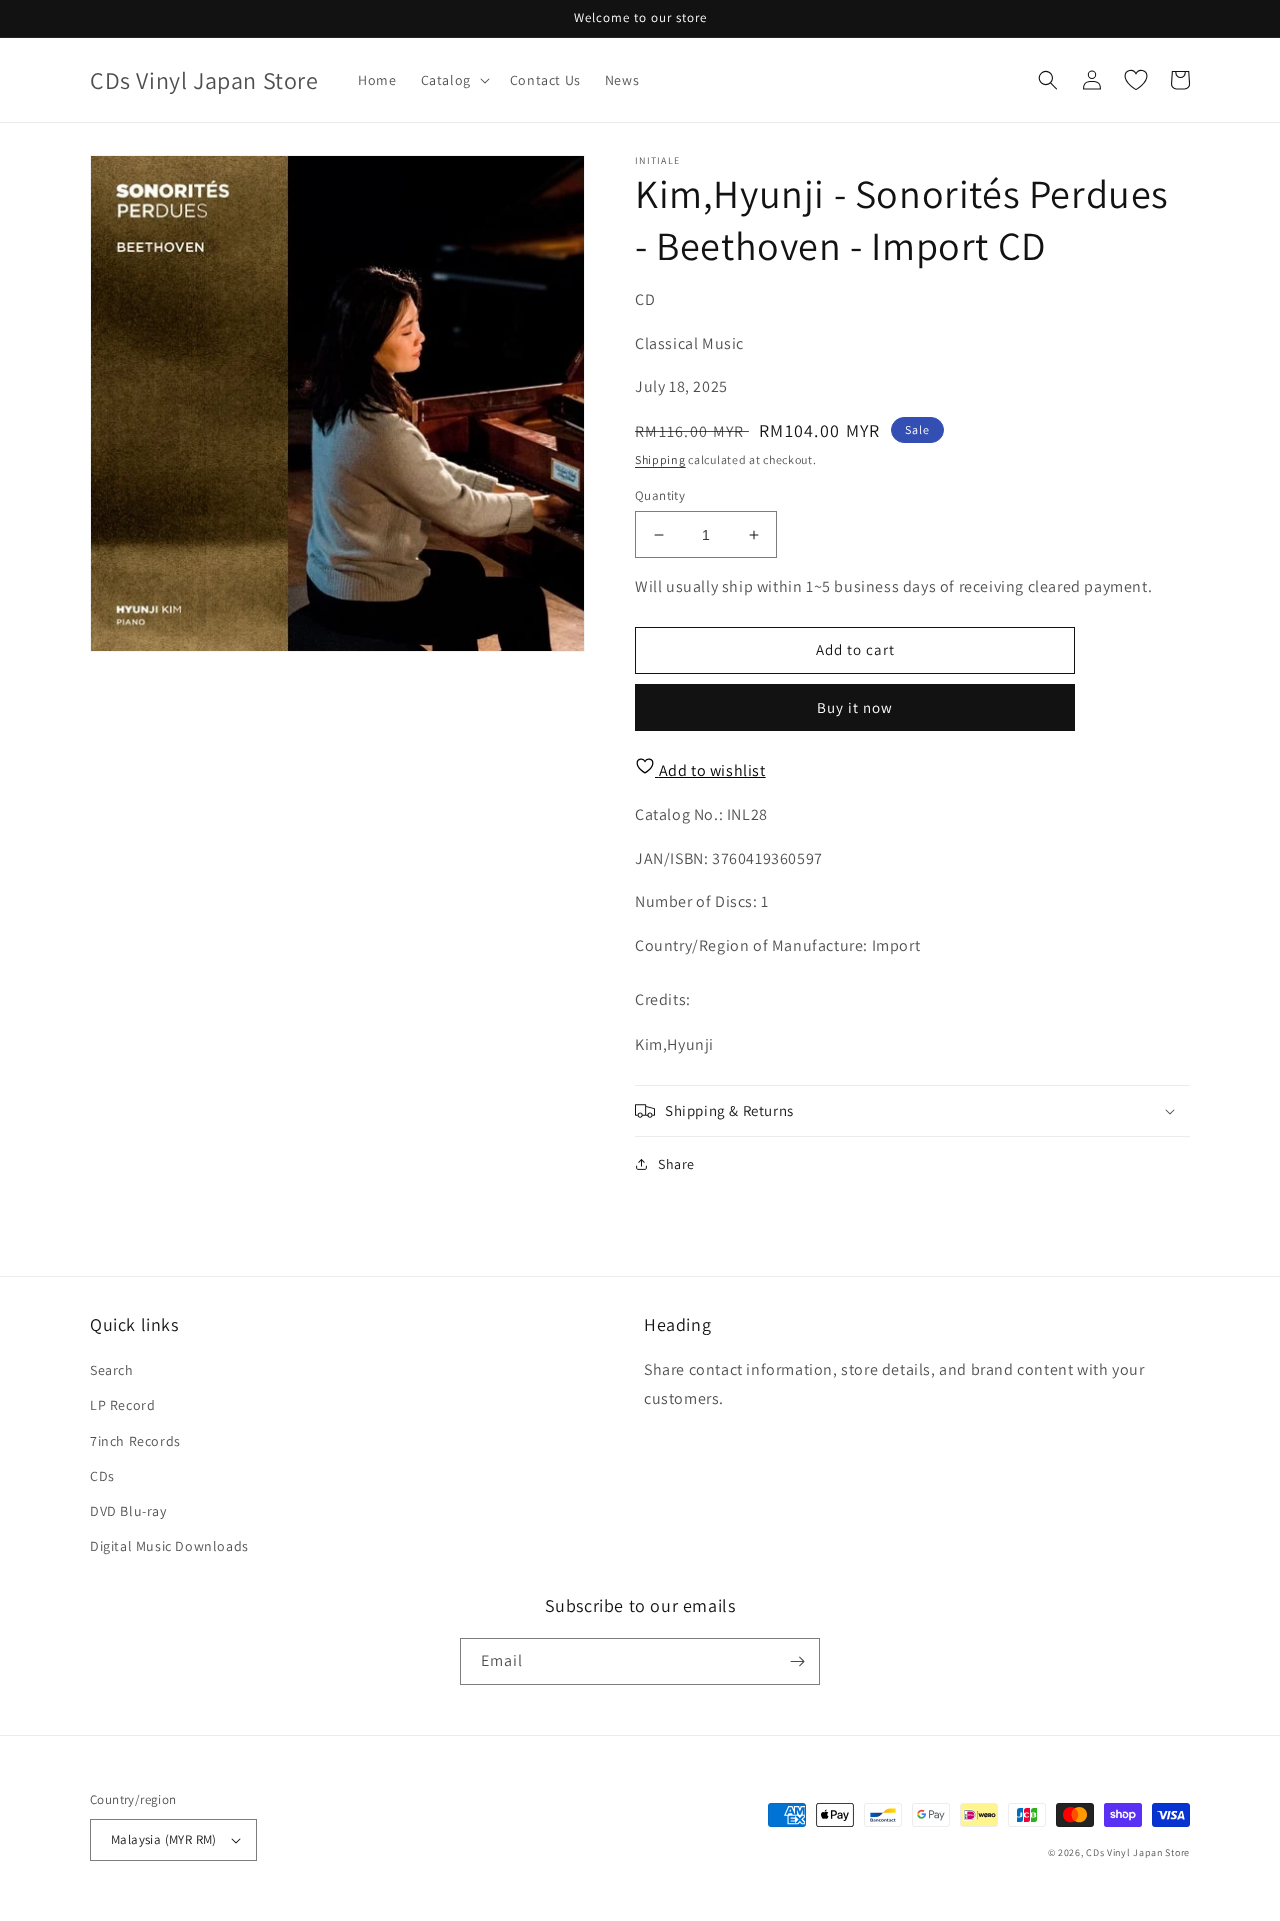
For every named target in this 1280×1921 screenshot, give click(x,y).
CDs (102, 1476)
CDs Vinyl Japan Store (1138, 1852)
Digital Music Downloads (169, 1546)
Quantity (660, 495)
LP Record (122, 1405)
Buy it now (855, 707)
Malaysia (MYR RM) (164, 1839)
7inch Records (135, 1441)
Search (112, 1370)
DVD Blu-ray (128, 1511)
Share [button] (676, 1164)
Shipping (660, 459)
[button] (453, 80)
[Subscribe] (797, 1661)
